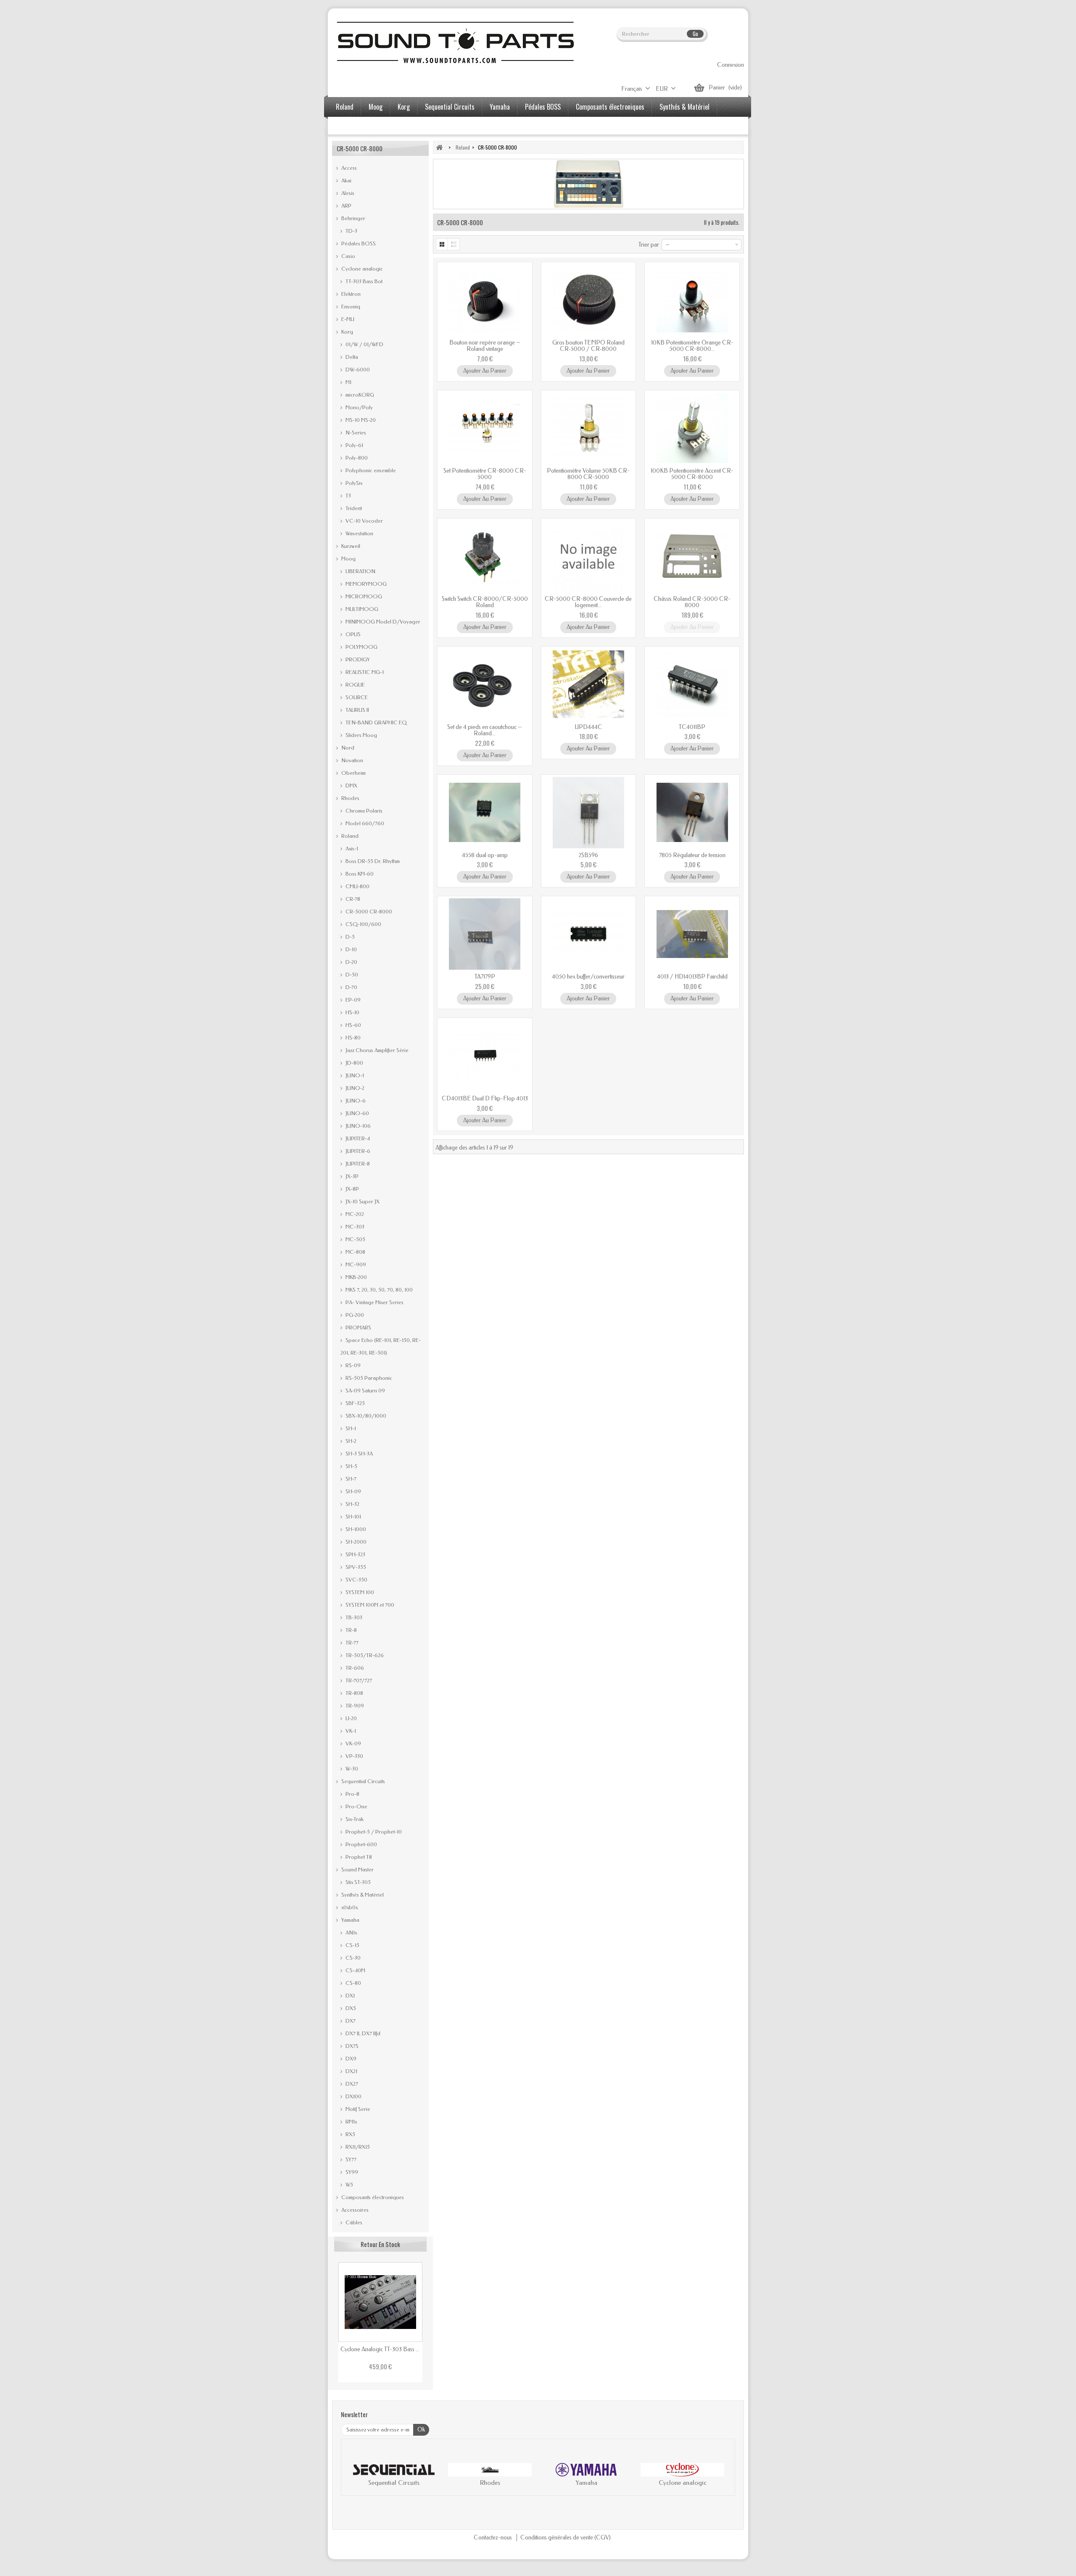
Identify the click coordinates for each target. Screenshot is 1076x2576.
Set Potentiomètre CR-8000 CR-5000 (485, 474)
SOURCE (356, 697)
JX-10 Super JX (362, 1201)
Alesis (347, 193)
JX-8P (352, 1189)
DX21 (351, 2071)
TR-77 (351, 1643)
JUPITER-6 (357, 1151)
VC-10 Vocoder (364, 521)
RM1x (351, 2122)
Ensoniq (350, 307)
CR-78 (352, 899)
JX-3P (351, 1176)
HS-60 (353, 1025)
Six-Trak (354, 1819)
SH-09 (353, 1491)
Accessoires (351, 126)
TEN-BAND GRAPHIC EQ (376, 722)
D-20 (351, 962)
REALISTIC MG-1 (364, 672)
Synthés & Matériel (684, 107)
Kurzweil (350, 546)
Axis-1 (351, 849)
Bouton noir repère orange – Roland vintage (485, 346)
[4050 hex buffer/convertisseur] (589, 934)
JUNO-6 (355, 1101)
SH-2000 (355, 1542)
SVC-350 (356, 1580)
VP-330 (354, 1756)
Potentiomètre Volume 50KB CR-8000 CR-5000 (588, 474)
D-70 (351, 987)
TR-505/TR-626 (364, 1655)
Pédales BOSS (543, 107)
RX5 (350, 2134)
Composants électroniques (610, 107)
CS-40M (355, 1970)
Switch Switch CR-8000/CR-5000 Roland (485, 602)
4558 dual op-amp (485, 855)
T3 (348, 496)
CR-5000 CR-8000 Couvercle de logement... (588, 602)
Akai (346, 180)
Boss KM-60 (359, 874)
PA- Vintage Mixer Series (374, 1302)
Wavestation (359, 533)
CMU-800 (357, 886)
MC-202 (354, 1214)
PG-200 (354, 1315)
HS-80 (352, 1038)
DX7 (350, 2021)
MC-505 (355, 1239)
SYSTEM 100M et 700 (369, 1605)
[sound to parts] (454, 42)
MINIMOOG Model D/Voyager (382, 622)
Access (348, 168)
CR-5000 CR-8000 (368, 912)
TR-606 (354, 1668)
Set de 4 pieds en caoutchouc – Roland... (485, 730)
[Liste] (454, 244)
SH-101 (353, 1517)
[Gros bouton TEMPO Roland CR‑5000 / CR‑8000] (589, 300)
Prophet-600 (361, 1844)
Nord (347, 748)
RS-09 (352, 1365)
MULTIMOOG (361, 609)
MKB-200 (356, 1277)
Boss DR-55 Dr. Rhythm (372, 861)
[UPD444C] (589, 684)
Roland (345, 107)
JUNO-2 (354, 1088)
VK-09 (353, 1743)
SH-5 (351, 1466)
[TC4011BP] (692, 684)
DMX (351, 785)
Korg (404, 107)
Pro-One (356, 1806)
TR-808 (354, 1693)
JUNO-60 (357, 1113)
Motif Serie (357, 2109)
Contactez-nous (493, 2538)
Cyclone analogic (361, 269)
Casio (348, 256)
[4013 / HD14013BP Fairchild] (692, 934)
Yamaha (500, 107)
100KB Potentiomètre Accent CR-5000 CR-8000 (692, 474)
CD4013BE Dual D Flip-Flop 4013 (485, 1099)
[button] (356, 2476)
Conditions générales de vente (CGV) (566, 2538)
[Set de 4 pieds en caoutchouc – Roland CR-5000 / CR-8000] (485, 684)
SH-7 (350, 1479)
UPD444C (588, 727)
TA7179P (485, 977)
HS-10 (352, 1012)
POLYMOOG (361, 647)
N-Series (355, 433)
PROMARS (358, 1327)
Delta (351, 357)
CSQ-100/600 (363, 924)
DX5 (350, 2008)
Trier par (649, 245)
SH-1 (350, 1428)
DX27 (351, 2084)
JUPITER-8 (357, 1164)
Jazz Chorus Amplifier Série (376, 1050)
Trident (353, 508)
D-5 (349, 937)
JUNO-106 (357, 1126)
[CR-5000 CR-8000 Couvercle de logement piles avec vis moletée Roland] (589, 556)
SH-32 (352, 1504)
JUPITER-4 (357, 1138)
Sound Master (357, 1870)
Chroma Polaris (363, 811)
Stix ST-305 (357, 1882)
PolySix (353, 483)
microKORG (359, 395)
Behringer (353, 218)
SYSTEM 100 (359, 1592)
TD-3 (351, 231)
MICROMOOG (363, 596)
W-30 (351, 1769)
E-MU (347, 319)
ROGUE (355, 685)
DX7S (351, 2046)
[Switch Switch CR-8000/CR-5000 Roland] (485, 556)
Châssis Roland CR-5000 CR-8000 (692, 602)
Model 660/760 (364, 823)
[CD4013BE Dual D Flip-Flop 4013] (485, 1056)
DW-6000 (357, 370)
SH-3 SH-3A (359, 1454)
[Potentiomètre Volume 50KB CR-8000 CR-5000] (589, 428)
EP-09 (352, 1000)
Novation (352, 760)
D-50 (351, 975)
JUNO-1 (354, 1075)
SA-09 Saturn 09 (365, 1391)
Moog (376, 107)
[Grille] (442, 244)
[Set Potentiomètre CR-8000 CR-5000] (485, 428)
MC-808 (355, 1252)
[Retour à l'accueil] (439, 147)
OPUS (352, 634)
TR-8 (351, 1630)
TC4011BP (692, 727)
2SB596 (588, 855)
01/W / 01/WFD (364, 344)
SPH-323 (355, 1554)
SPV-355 (355, 1567)
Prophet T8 (358, 1857)
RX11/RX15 (357, 2147)
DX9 (350, 2059)
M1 (348, 382)
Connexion (731, 65)
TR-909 (354, 1706)
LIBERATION (360, 571)
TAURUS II (357, 710)
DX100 (353, 2096)
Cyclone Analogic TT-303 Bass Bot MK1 (380, 2349)
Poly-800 (356, 458)
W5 (349, 2185)
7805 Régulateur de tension (692, 855)
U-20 (351, 1718)
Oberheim (353, 773)
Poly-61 (354, 445)
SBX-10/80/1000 (365, 1416)
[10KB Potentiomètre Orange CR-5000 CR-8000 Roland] (692, 300)
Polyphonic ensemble (370, 470)
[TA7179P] (485, 934)
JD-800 (354, 1063)
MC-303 (354, 1227)
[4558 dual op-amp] (485, 813)
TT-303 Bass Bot (363, 281)
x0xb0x (349, 1907)
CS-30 (352, 1958)
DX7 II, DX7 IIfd (362, 2033)
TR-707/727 (358, 1680)
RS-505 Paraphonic (368, 1378)
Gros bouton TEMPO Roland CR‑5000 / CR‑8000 (588, 346)
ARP (346, 206)
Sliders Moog (361, 735)
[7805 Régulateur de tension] (692, 813)
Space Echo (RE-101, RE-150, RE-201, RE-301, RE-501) (381, 1346)
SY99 (351, 2172)
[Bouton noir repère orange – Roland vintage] (485, 300)
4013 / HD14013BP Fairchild (692, 977)
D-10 (351, 949)
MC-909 (355, 1264)
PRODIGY (357, 659)
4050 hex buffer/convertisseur (588, 977)
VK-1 (350, 1731)
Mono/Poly (359, 407)
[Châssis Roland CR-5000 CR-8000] (692, 556)
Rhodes (350, 798)
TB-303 (353, 1617)
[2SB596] (589, 813)
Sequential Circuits (450, 107)
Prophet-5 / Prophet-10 (373, 1832)
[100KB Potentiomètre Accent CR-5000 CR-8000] (692, 428)
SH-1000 (355, 1529)
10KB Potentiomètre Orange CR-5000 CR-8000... (692, 346)
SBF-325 (355, 1403)
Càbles (353, 2222)
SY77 (350, 2159)
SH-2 (350, 1441)
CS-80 (353, 1983)
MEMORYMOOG (365, 584)
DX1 (349, 1996)
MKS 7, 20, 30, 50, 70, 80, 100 (378, 1290)
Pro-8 (352, 1794)
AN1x (351, 1933)
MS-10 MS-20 (360, 420)
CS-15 (352, 1945)
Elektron (350, 294)
